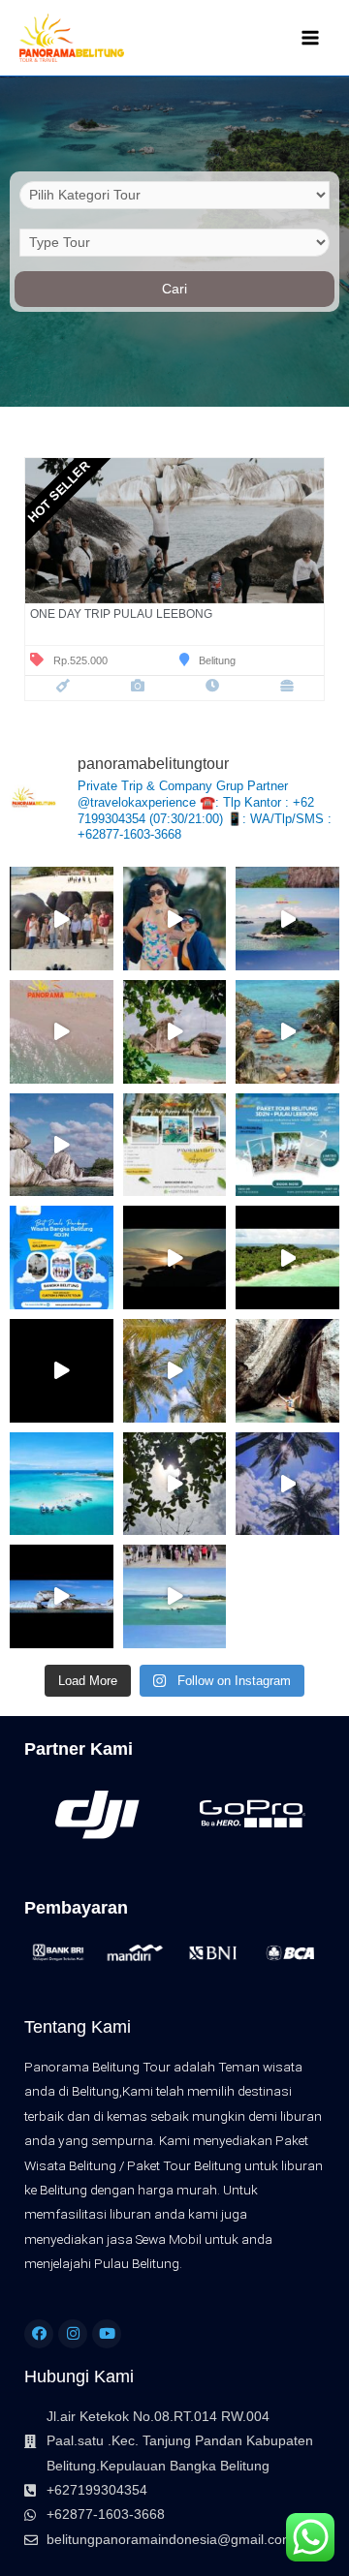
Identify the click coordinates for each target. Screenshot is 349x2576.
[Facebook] (39, 2334)
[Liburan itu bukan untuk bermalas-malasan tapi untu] (287, 1032)
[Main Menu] (311, 38)
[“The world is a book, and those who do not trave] (287, 1145)
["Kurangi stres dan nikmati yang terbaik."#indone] (175, 1596)
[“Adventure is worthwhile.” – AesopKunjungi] (175, 1145)
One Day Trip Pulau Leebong (121, 614)
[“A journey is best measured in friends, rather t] (287, 1484)
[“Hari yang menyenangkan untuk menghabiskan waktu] (62, 1484)
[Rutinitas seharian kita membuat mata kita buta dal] (175, 1484)
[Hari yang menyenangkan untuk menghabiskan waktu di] (175, 1032)
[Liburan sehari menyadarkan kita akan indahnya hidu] (62, 1371)
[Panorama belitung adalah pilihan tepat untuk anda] (62, 1032)
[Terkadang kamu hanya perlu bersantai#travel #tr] (287, 1371)
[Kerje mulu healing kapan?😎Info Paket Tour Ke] (175, 919)
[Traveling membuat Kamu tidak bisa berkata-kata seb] (62, 1257)
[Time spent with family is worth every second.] (287, 919)
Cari (174, 289)
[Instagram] (73, 2334)
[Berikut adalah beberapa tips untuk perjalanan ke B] (62, 919)
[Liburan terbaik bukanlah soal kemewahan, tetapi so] (287, 1257)
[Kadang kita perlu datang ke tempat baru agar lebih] (175, 1371)
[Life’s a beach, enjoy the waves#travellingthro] (175, 1257)
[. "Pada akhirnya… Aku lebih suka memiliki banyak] (62, 1145)
